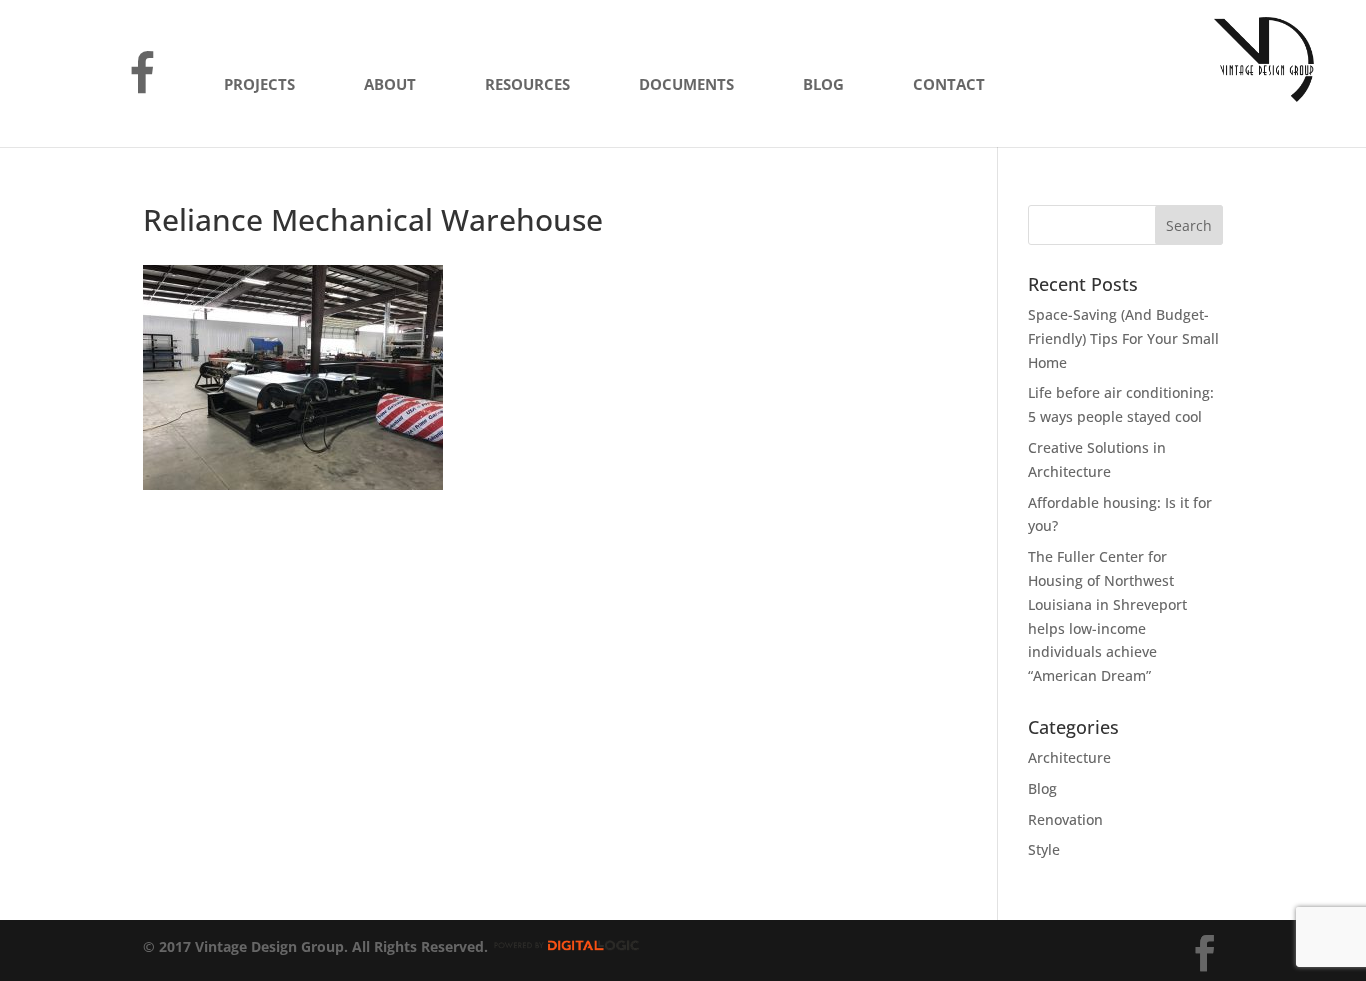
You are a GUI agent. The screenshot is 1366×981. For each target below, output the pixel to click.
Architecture (1069, 757)
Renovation (1065, 819)
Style (1044, 849)
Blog (823, 85)
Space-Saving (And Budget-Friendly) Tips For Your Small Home (1123, 338)
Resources (527, 85)
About (390, 85)
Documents (686, 85)
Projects (259, 85)
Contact (949, 85)
